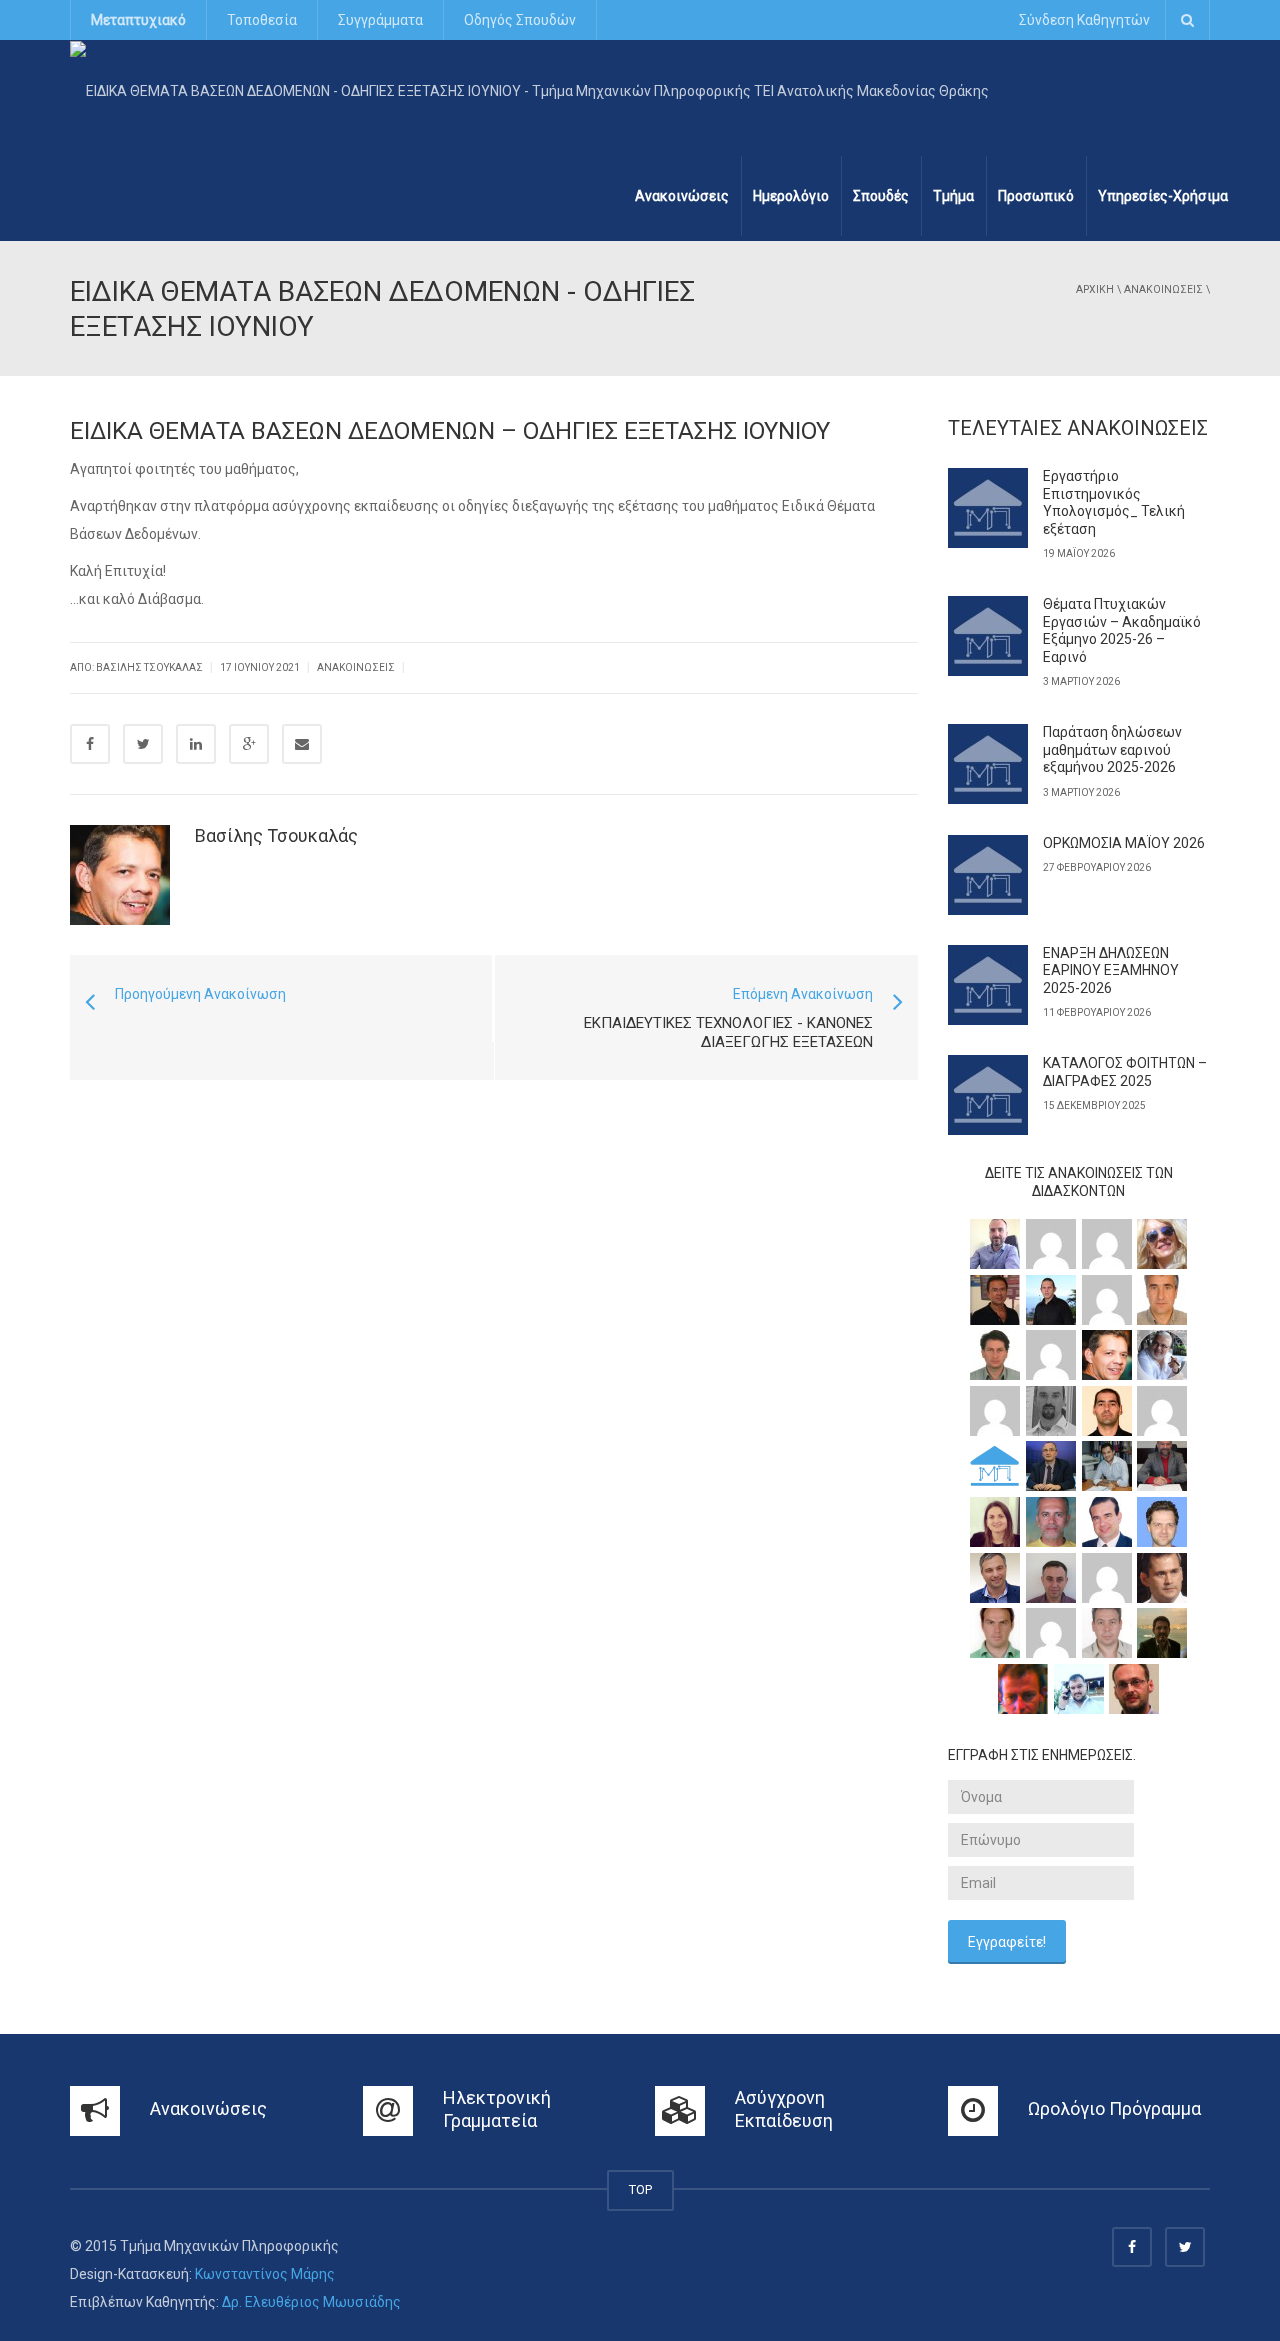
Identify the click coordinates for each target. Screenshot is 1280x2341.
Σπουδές (881, 196)
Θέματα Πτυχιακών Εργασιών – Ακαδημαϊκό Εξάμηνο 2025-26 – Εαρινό (1122, 630)
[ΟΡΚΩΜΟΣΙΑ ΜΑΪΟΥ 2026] (988, 875)
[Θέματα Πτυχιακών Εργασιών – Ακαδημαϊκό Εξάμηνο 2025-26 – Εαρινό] (988, 636)
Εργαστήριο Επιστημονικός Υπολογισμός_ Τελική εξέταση (1114, 502)
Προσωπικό (1036, 196)
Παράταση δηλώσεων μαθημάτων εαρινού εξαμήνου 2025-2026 (1112, 749)
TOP (640, 2189)
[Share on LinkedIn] (196, 744)
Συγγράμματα (380, 20)
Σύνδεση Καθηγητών (1084, 20)
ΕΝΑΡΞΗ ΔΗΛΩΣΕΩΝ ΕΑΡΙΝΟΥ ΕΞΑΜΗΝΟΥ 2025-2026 (1111, 970)
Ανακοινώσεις (682, 196)
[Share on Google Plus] (249, 744)
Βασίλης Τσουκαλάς (276, 835)
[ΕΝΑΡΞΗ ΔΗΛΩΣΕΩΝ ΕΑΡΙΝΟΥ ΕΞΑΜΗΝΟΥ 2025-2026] (988, 985)
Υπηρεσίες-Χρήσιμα (1163, 196)
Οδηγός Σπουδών (520, 20)
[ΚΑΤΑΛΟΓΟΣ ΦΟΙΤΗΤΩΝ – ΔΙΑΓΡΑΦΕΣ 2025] (988, 1095)
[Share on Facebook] (90, 744)
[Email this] (302, 744)
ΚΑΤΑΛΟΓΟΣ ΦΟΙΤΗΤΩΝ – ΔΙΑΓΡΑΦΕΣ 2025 (1125, 1072)
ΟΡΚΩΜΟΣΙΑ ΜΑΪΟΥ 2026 (1124, 843)
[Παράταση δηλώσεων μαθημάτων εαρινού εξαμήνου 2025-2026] (988, 764)
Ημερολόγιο (791, 196)
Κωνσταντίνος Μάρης (265, 2274)
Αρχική (1095, 289)
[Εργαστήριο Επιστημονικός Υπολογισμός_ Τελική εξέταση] (988, 508)
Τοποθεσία (262, 20)
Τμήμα (953, 196)
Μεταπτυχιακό (138, 20)
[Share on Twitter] (143, 744)
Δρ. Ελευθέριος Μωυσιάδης (311, 2302)
